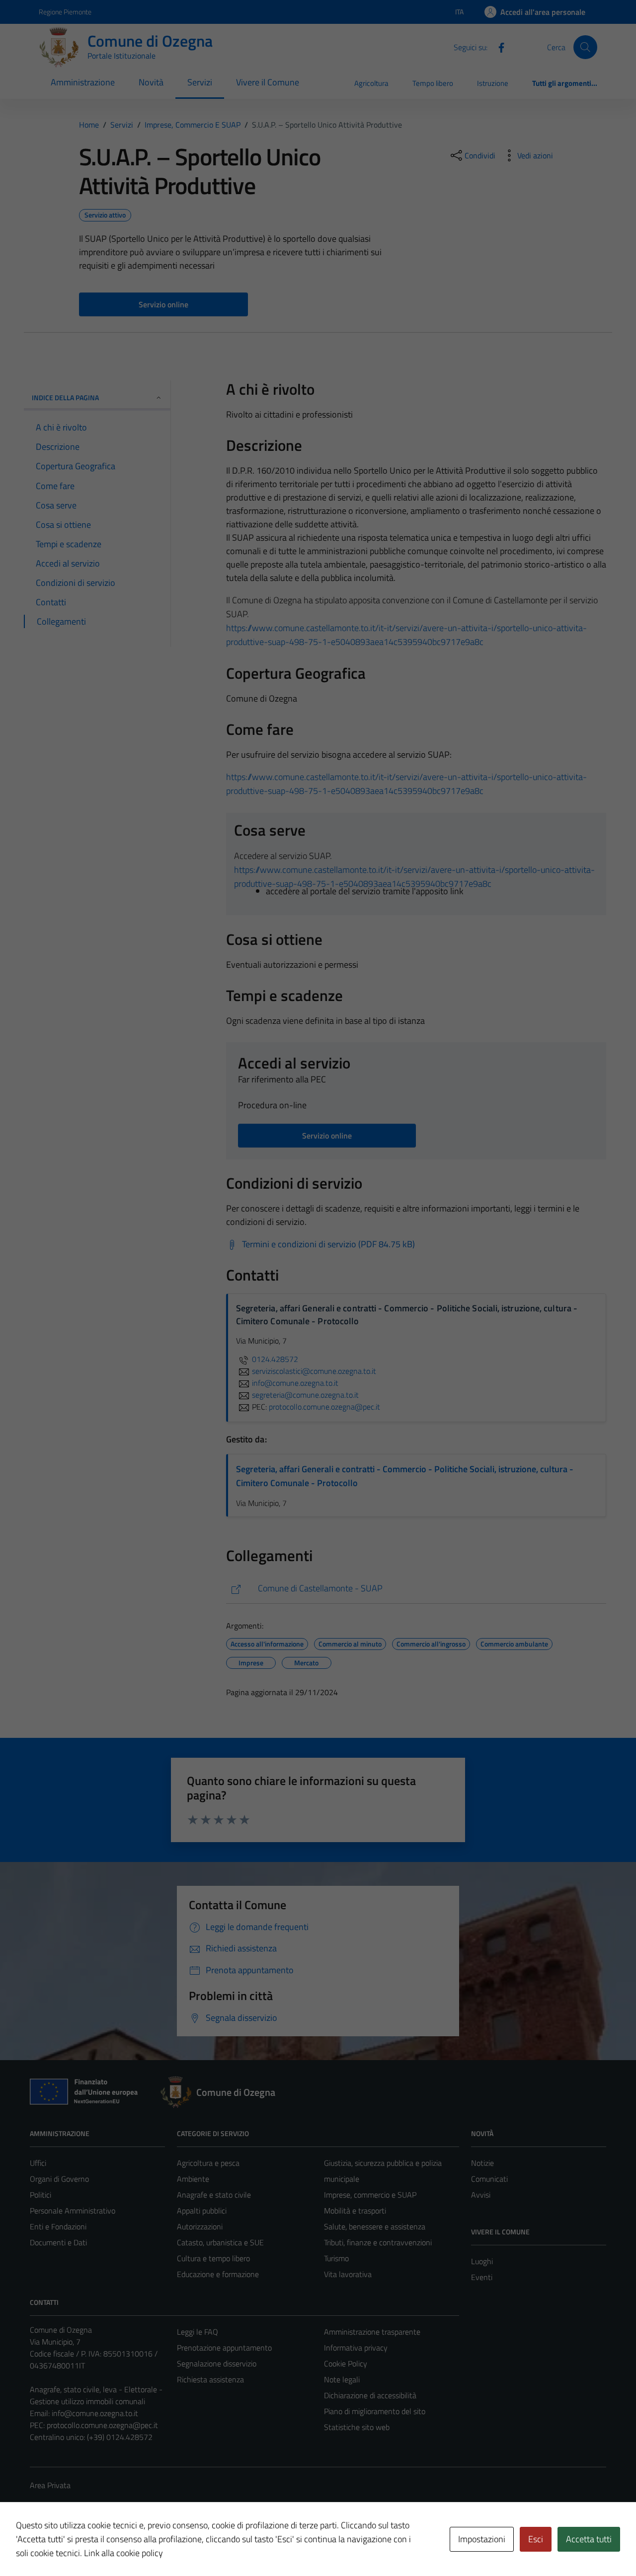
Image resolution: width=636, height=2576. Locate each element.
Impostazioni (482, 2539)
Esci (536, 2539)
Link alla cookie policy (123, 2553)
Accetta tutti (589, 2539)
